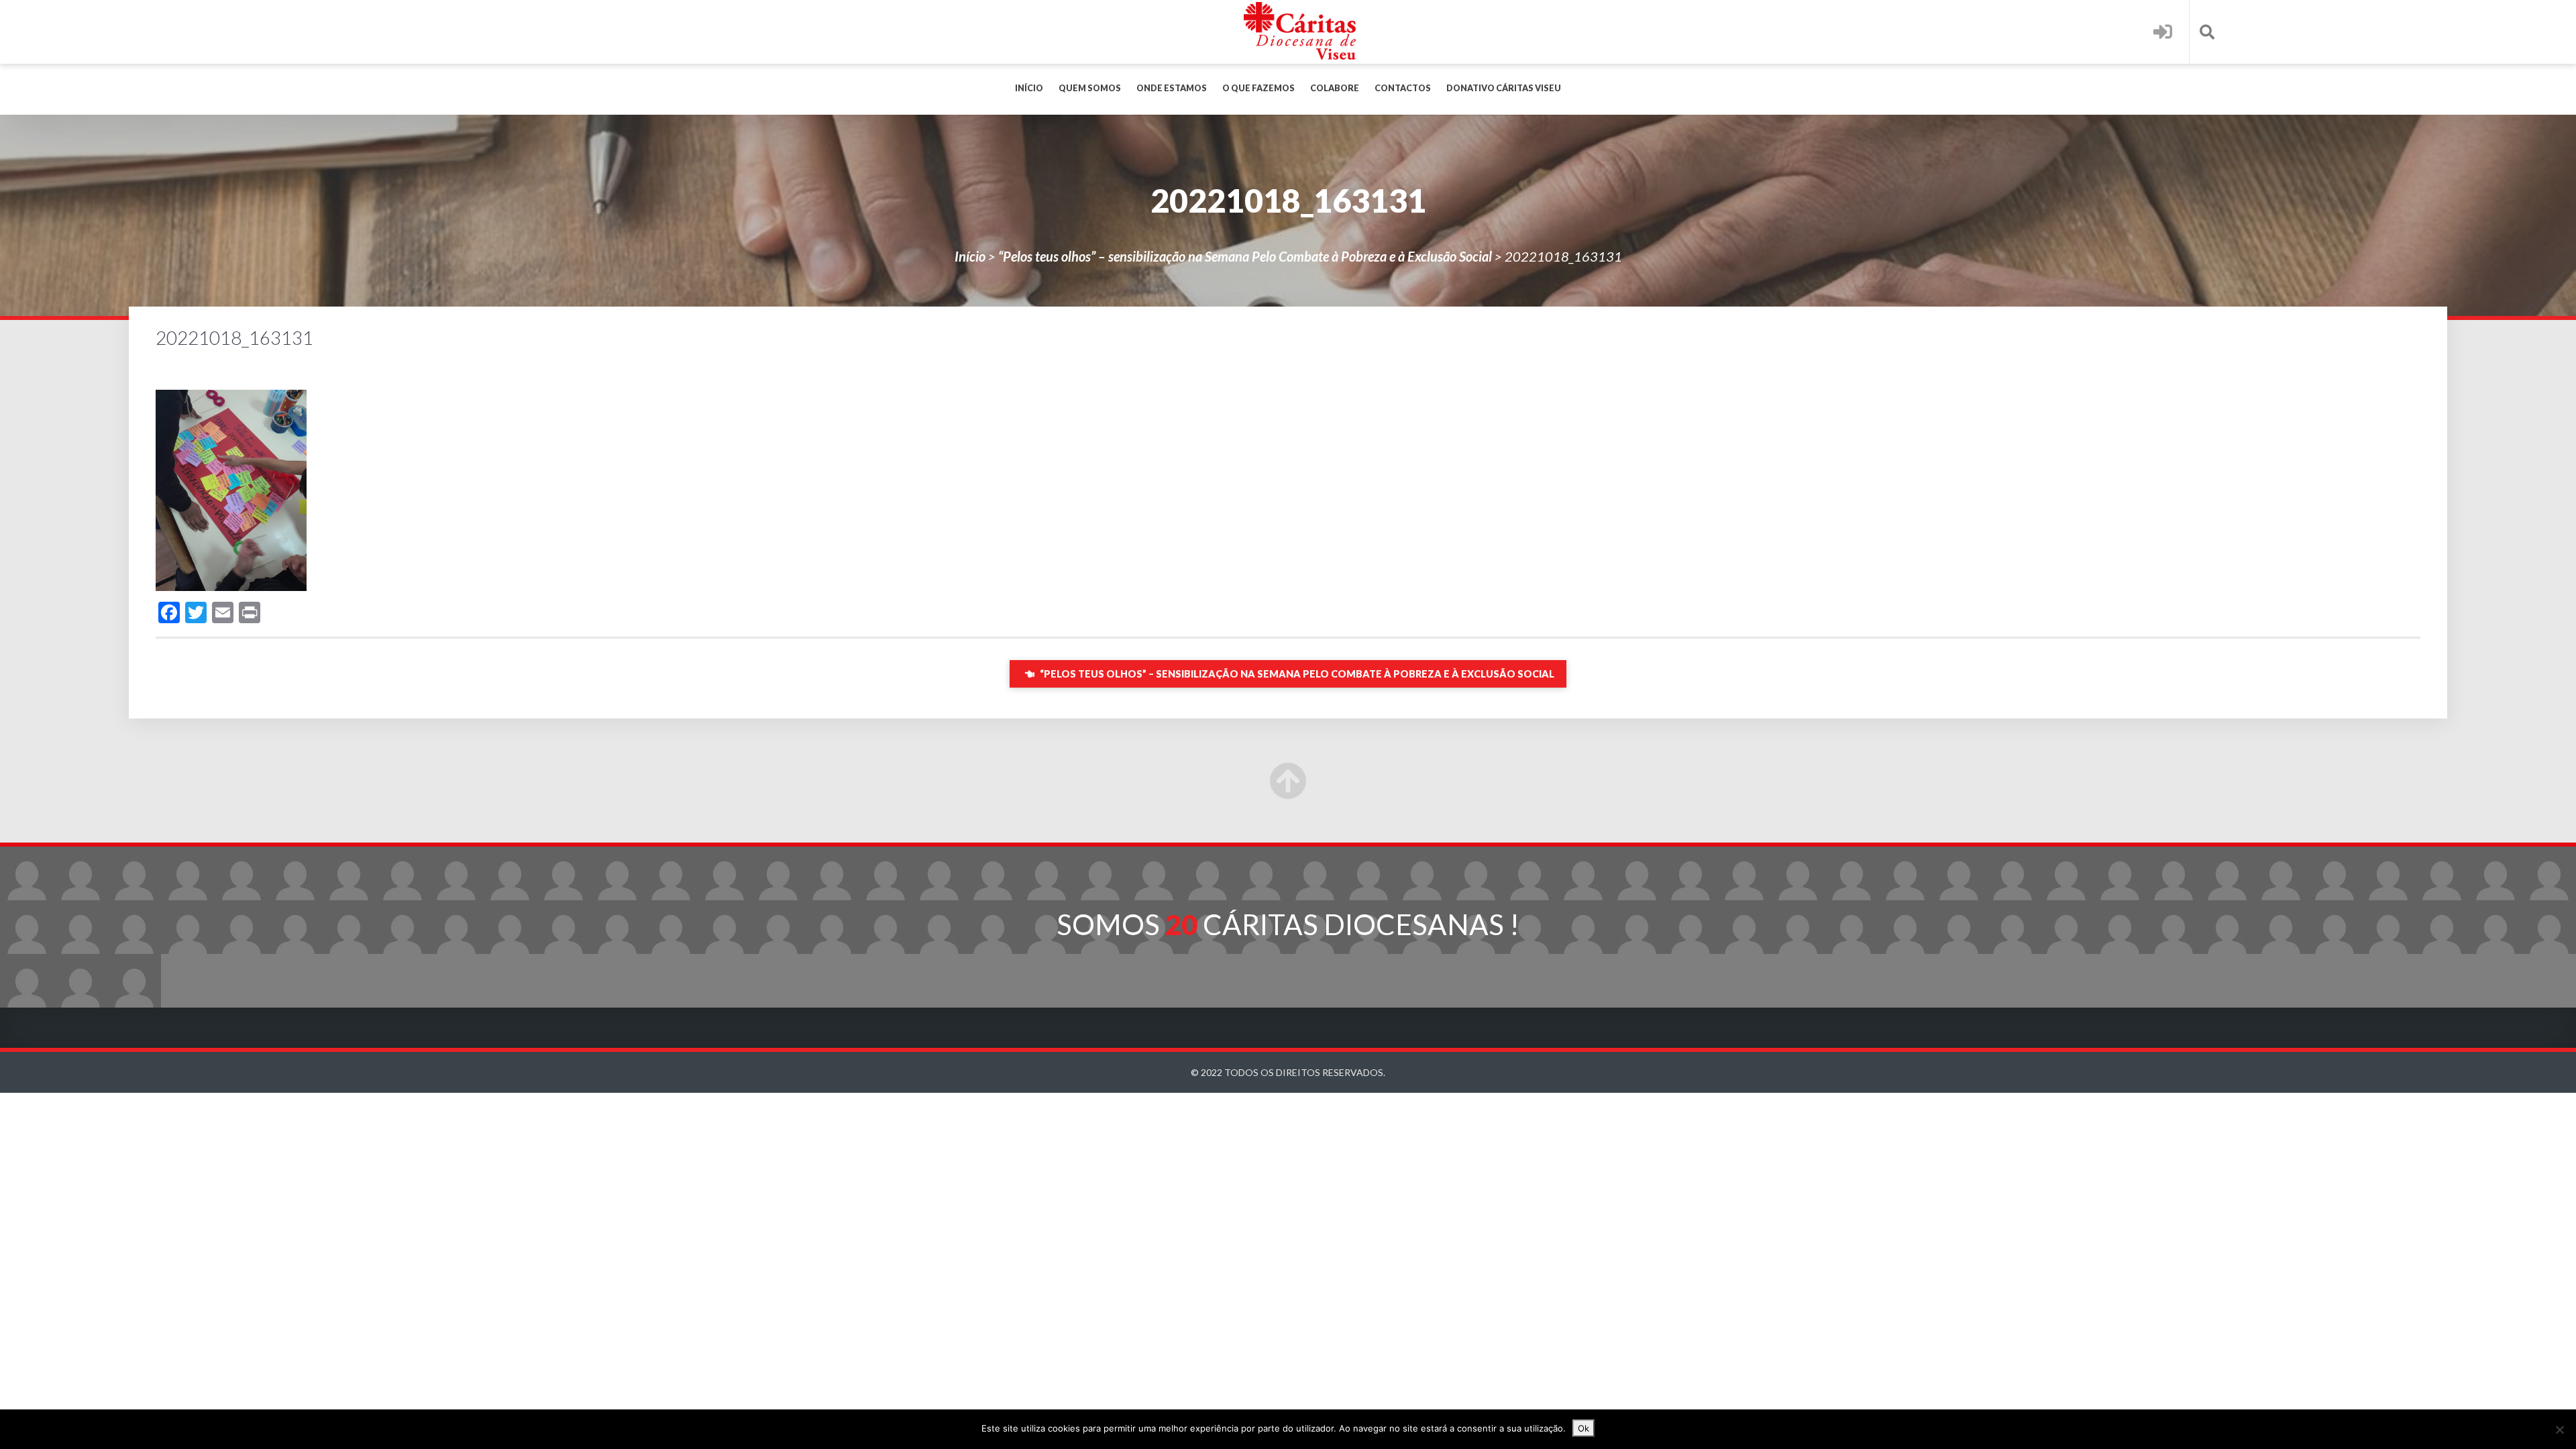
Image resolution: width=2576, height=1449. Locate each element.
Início (1029, 88)
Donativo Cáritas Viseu (1504, 88)
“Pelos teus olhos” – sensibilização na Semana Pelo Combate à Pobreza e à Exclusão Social (1245, 256)
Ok (1584, 1428)
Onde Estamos (1172, 88)
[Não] (2559, 1430)
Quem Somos (1090, 88)
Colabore (1335, 88)
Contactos (1403, 88)
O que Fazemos (1258, 88)
